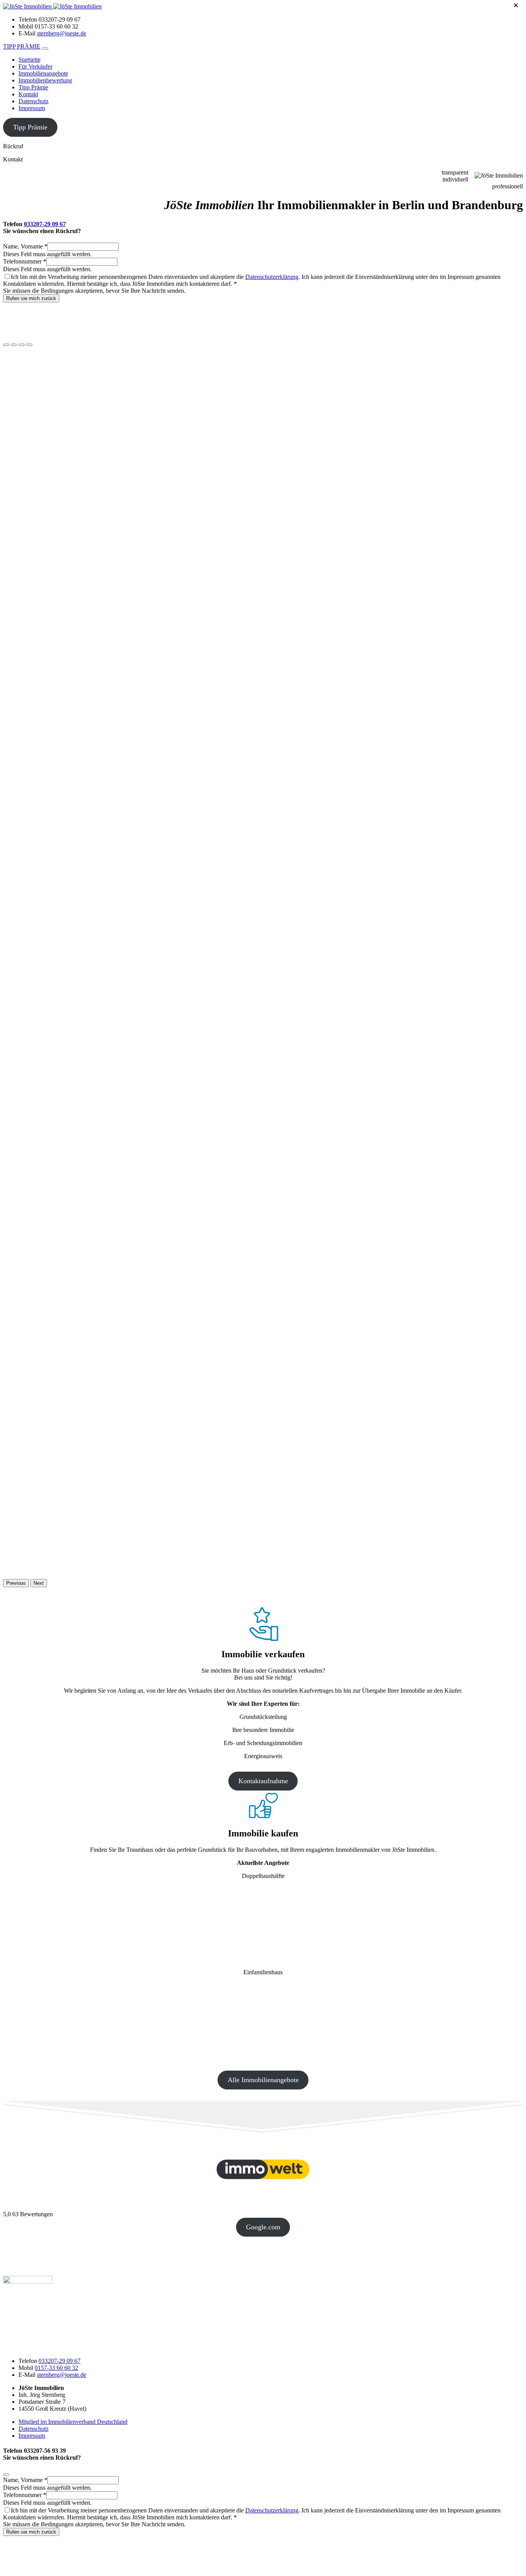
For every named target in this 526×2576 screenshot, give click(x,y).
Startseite (29, 60)
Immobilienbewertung (45, 80)
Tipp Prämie (33, 87)
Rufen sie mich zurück (31, 298)
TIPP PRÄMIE (22, 46)
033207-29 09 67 (45, 224)
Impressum (32, 108)
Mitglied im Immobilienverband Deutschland (73, 2422)
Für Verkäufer (35, 66)
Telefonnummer (25, 261)
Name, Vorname (25, 246)
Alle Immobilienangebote (263, 2080)
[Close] (6, 2475)
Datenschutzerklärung (272, 277)
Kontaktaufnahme (263, 1781)
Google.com (263, 2227)
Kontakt (28, 94)
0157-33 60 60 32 (56, 2368)
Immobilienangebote (43, 73)
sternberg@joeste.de (62, 33)
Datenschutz (34, 101)
